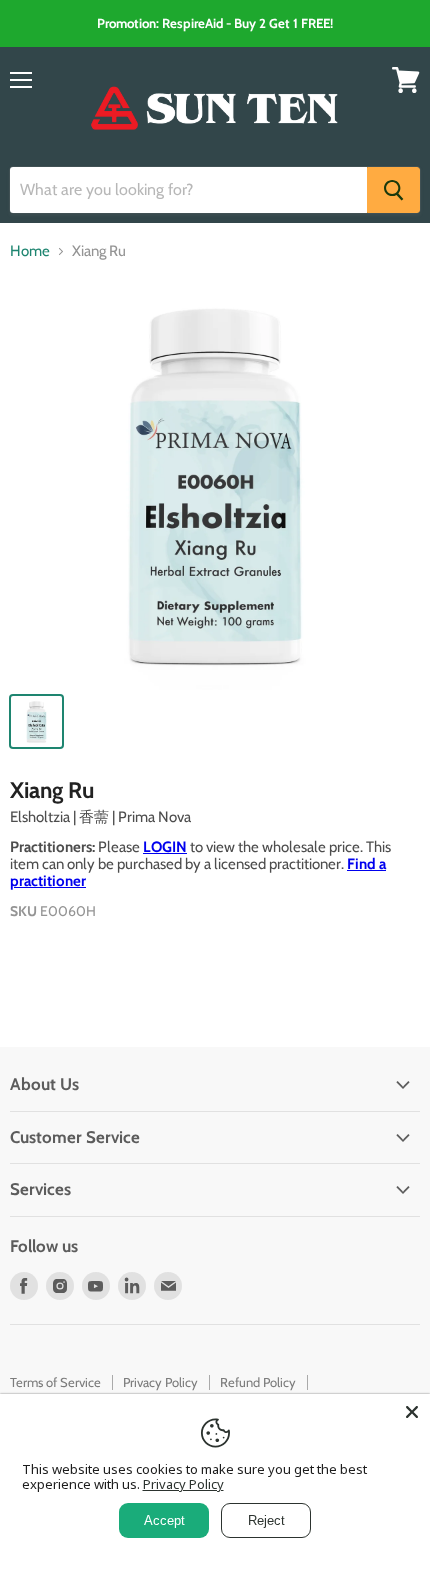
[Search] (393, 190)
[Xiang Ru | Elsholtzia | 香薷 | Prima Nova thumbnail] (36, 721)
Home (30, 251)
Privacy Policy (160, 1382)
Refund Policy (258, 1382)
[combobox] (188, 190)
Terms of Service (55, 1382)
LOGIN (165, 847)
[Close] (412, 1412)
